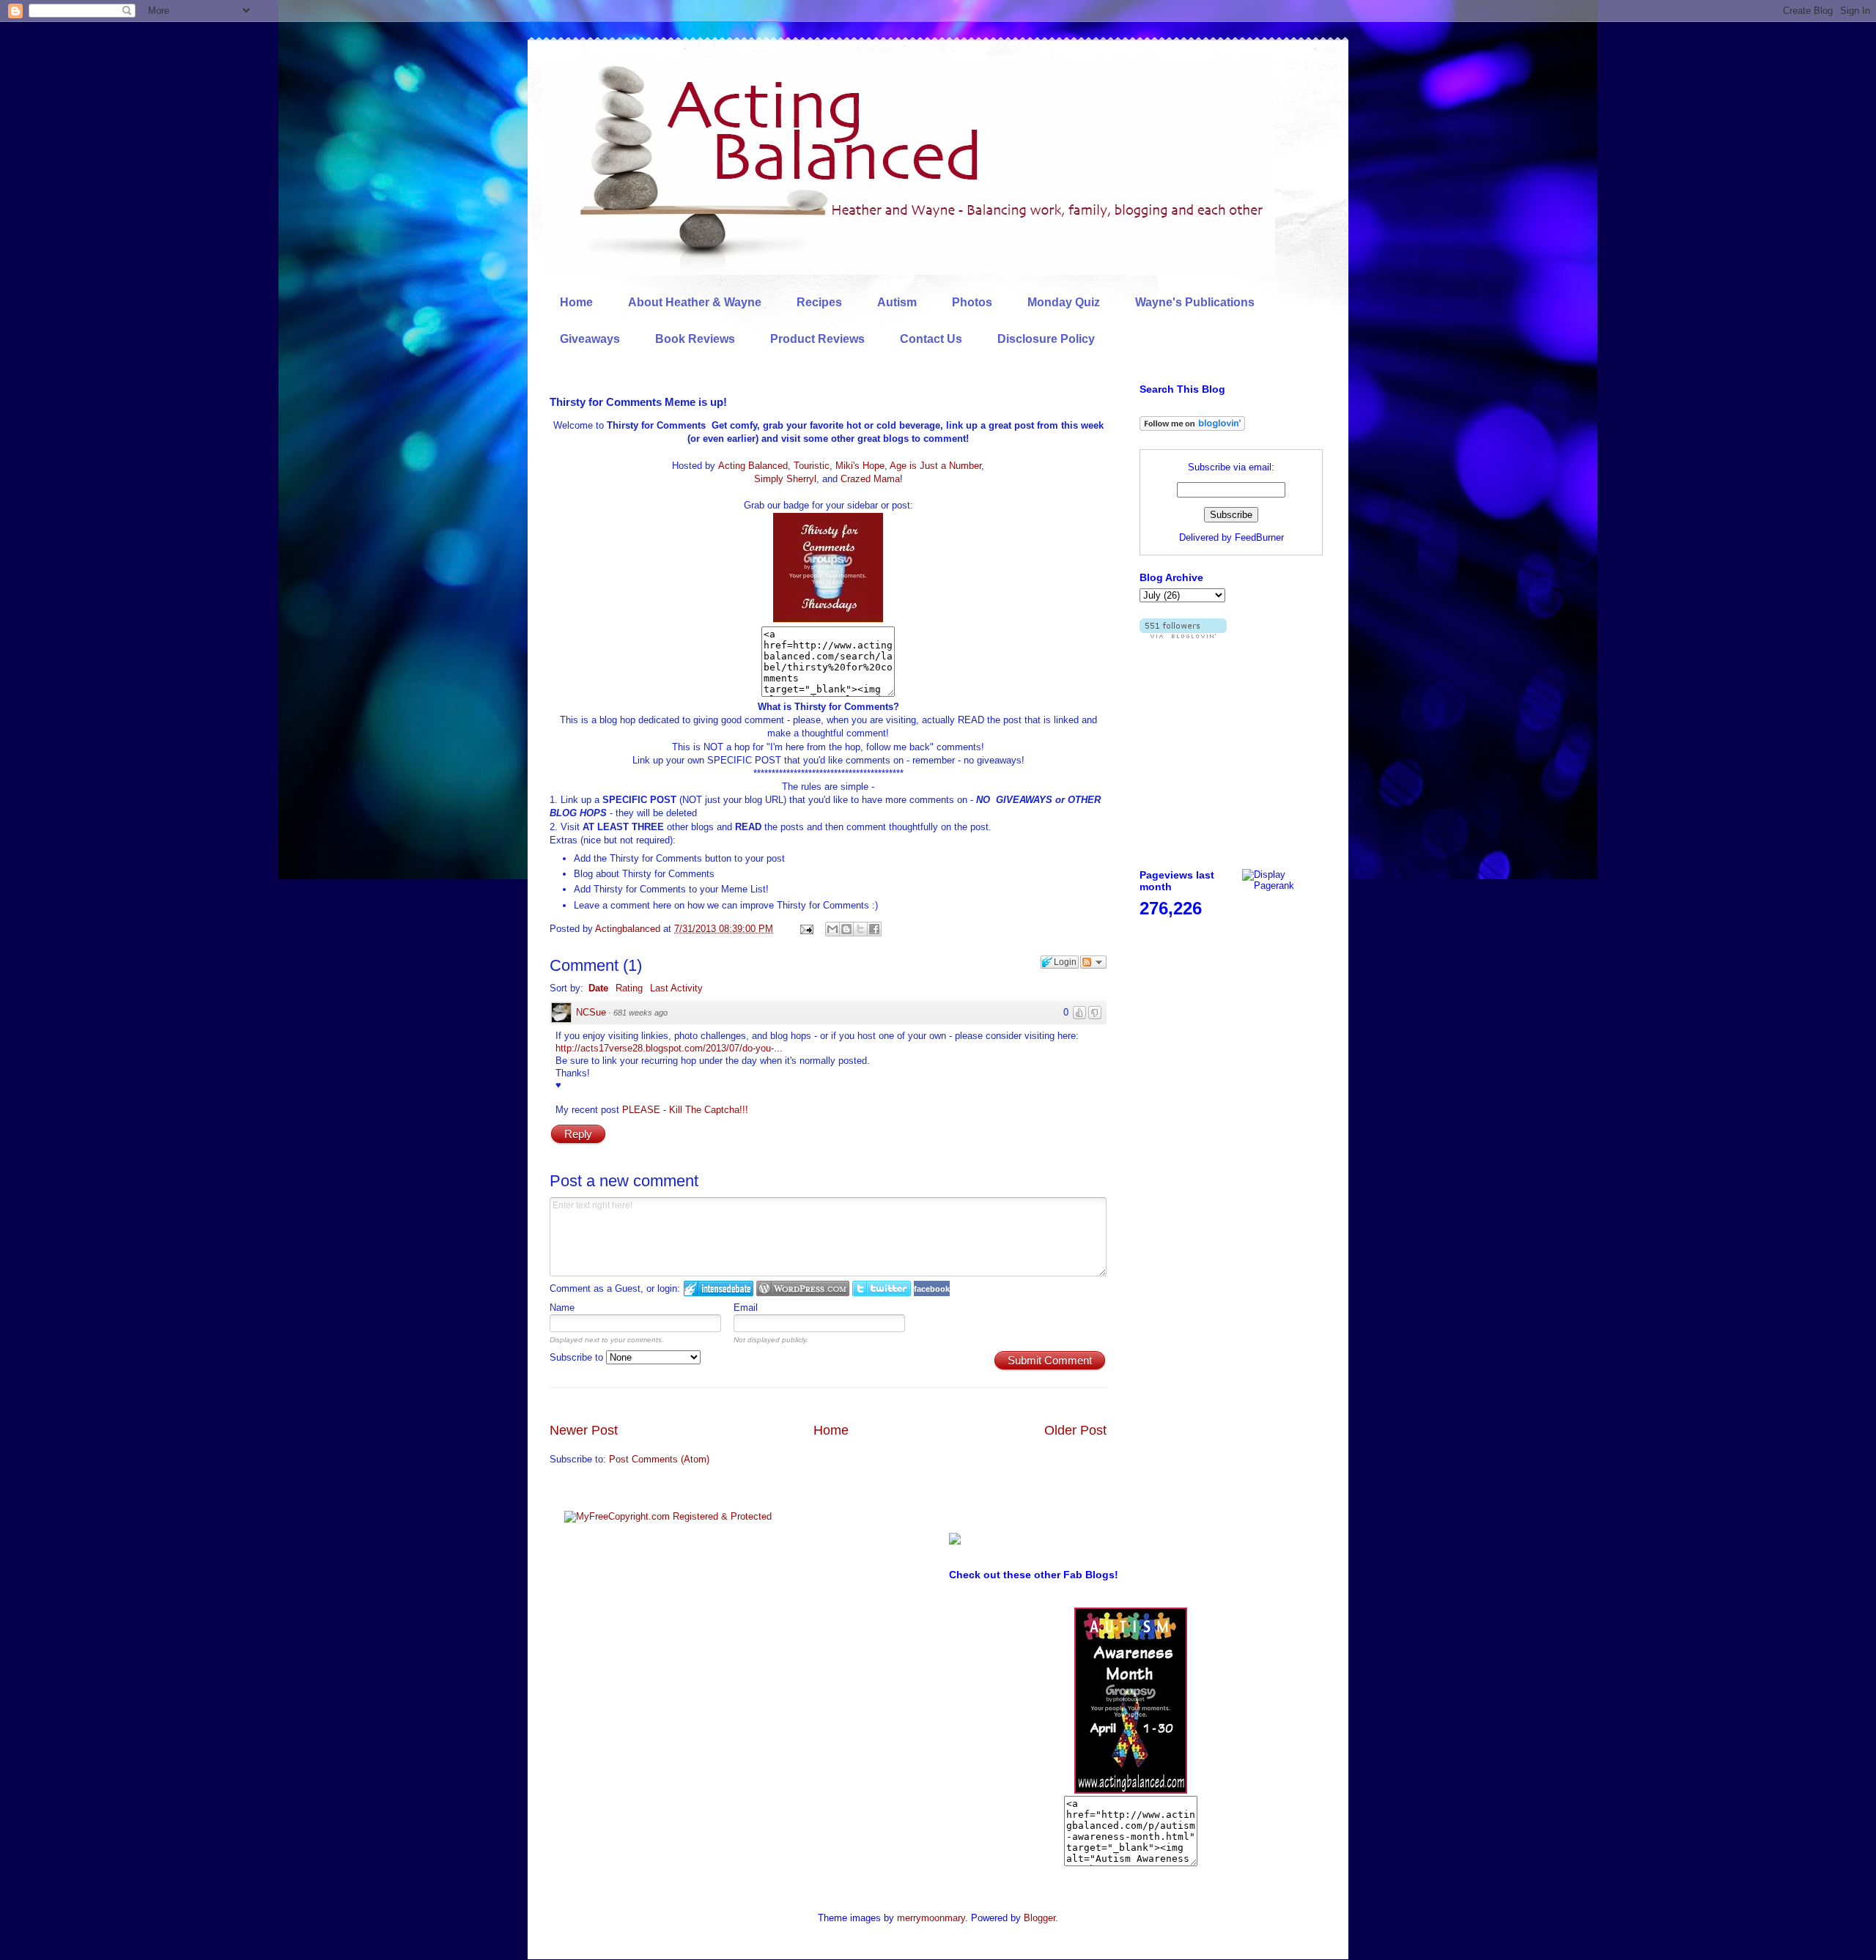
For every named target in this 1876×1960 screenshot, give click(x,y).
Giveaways (590, 339)
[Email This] (832, 929)
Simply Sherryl (785, 479)
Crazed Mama (870, 479)
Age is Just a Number (935, 466)
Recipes (819, 302)
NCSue (591, 1012)
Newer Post (584, 1430)
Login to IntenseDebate (719, 1288)
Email (746, 1308)
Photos (972, 302)
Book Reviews (695, 339)
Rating (629, 988)
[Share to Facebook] (874, 929)
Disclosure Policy (1046, 339)
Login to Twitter (882, 1288)
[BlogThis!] (846, 929)
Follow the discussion (1093, 962)
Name (562, 1308)
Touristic (812, 466)
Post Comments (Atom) (659, 1459)
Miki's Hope (860, 466)
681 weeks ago (640, 1013)
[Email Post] (806, 929)
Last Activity (676, 988)
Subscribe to (578, 1357)
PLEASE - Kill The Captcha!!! (685, 1110)
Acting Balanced (753, 466)
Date (598, 988)
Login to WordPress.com (803, 1288)
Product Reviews (817, 339)
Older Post (1075, 1430)
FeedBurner (1259, 537)
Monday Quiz (1064, 302)
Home (576, 302)
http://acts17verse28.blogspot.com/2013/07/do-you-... (669, 1048)
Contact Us (931, 339)
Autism (897, 302)
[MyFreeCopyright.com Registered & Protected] (668, 1516)
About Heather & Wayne (695, 302)
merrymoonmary (931, 1918)
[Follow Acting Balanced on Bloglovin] (1192, 428)
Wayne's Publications (1195, 302)
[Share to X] (860, 929)
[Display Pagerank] (1282, 885)
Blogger (1039, 1918)
